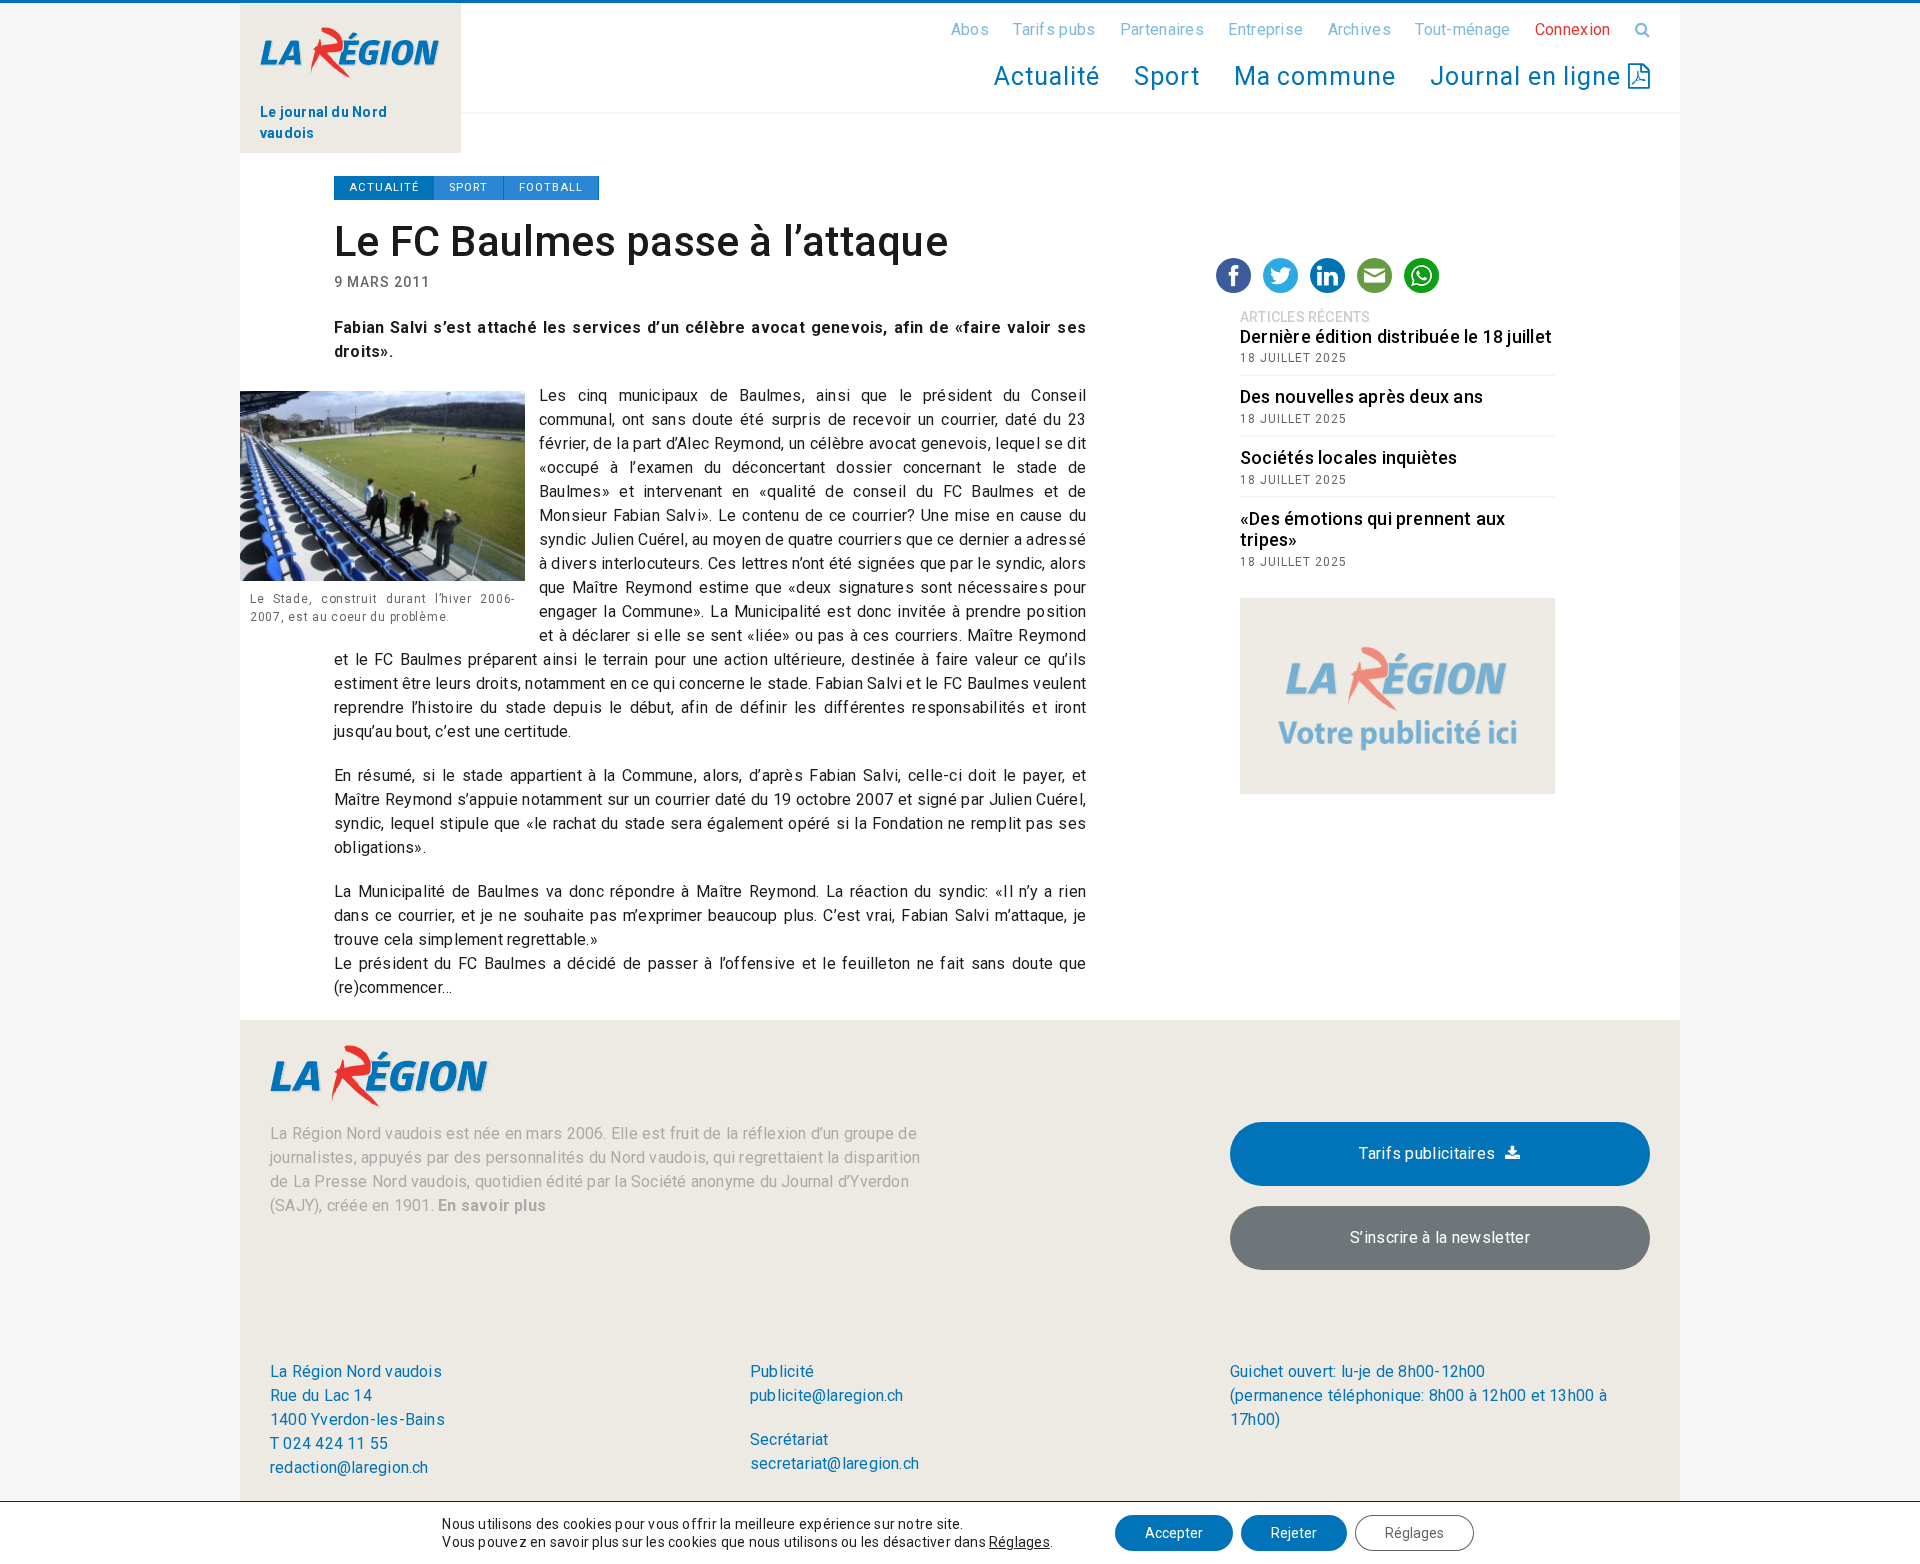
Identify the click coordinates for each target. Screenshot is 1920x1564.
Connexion (1573, 29)
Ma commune (1315, 76)
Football (551, 187)
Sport (1167, 76)
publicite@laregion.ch (827, 1395)
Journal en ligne (1529, 76)
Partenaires (1162, 29)
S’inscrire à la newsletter (1440, 1237)
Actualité (1046, 76)
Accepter (1174, 1533)
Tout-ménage (1462, 29)
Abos (970, 29)
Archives (1359, 29)
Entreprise (1265, 29)
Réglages (1019, 1542)
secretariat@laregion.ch (834, 1463)
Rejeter (1294, 1533)
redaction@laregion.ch (349, 1467)
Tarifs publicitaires (1427, 1153)
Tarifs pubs (1054, 29)
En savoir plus (490, 1205)
